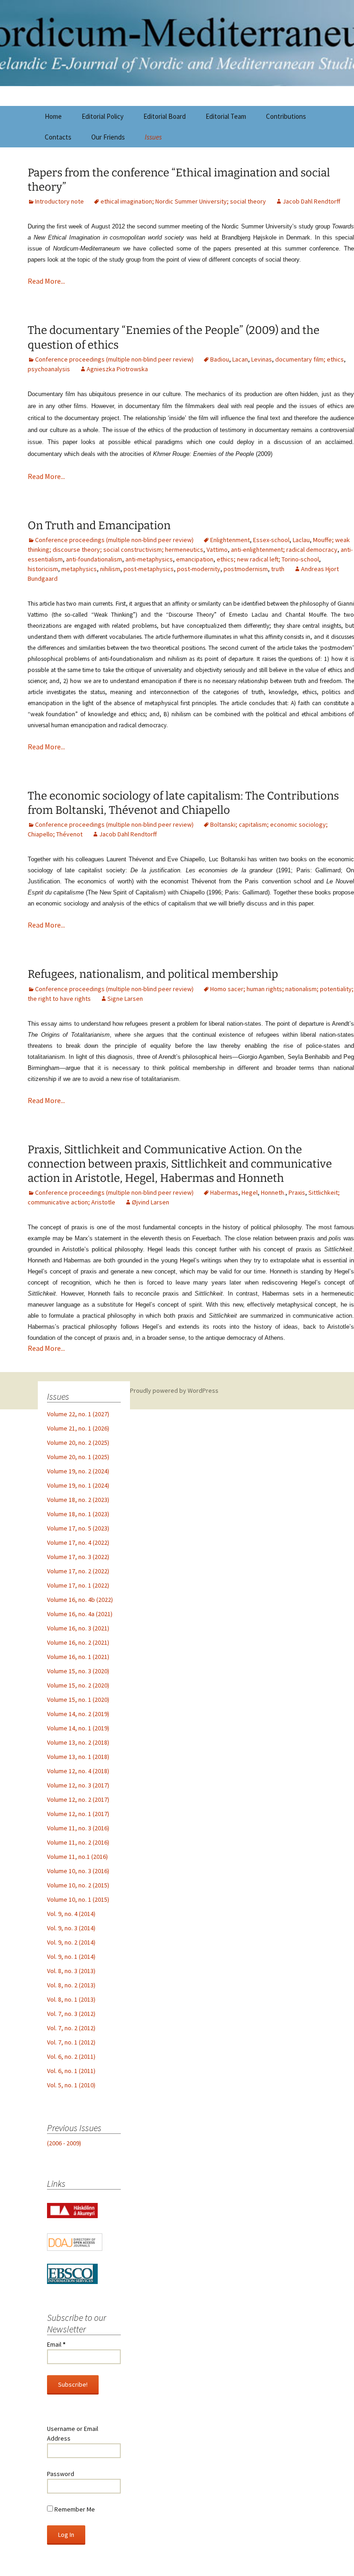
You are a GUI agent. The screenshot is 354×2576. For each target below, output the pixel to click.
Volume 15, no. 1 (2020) (78, 1700)
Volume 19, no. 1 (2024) (78, 1485)
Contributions (286, 116)
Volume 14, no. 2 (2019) (78, 1714)
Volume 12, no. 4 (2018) (78, 1771)
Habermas (224, 1192)
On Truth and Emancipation (99, 526)
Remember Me (74, 2509)
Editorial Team (226, 116)
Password (61, 2474)
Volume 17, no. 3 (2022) (78, 1557)
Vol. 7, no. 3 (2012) (71, 2014)
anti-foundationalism (94, 559)
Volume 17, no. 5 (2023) (78, 1528)
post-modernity (199, 569)
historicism (43, 569)
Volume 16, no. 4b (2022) (80, 1600)
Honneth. (273, 1192)
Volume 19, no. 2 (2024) (78, 1471)
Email (56, 2344)
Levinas (262, 359)
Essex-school (271, 540)
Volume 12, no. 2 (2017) (78, 1799)
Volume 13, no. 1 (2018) (78, 1757)
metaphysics (79, 569)
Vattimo (217, 549)
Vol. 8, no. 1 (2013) (71, 1999)
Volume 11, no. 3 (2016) (78, 1828)
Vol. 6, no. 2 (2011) (71, 2056)
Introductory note (59, 201)
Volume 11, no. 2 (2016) (78, 1842)
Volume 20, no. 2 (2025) (78, 1443)
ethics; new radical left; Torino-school (268, 559)
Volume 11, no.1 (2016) (77, 1857)
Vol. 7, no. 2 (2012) (71, 2028)
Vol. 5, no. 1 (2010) (71, 2085)
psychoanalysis (49, 369)
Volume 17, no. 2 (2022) (78, 1571)
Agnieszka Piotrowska (117, 369)
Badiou (220, 359)
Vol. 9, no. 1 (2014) (71, 1957)
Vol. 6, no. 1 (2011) (71, 2071)
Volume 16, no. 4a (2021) (80, 1614)
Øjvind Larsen (150, 1202)
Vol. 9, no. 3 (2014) (71, 1928)
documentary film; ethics (310, 359)
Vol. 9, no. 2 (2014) (71, 1942)
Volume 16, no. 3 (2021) (78, 1628)
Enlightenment (230, 540)
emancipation (195, 559)
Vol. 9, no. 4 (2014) (71, 1914)
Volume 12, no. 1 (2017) (78, 1814)
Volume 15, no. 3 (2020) (78, 1671)
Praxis (297, 1192)
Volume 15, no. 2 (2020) (78, 1685)
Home (53, 116)
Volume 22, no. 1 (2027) (78, 1414)
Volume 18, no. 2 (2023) (78, 1500)
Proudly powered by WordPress (174, 1390)
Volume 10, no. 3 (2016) (78, 1871)
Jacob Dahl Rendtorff (311, 201)
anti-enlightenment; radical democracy (284, 549)
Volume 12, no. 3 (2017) (78, 1785)
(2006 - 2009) (64, 2143)
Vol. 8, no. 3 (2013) (71, 1971)
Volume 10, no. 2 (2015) (78, 1885)
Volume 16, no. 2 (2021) (78, 1642)
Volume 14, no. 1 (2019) (78, 1728)
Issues (153, 137)
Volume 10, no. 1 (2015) (78, 1899)
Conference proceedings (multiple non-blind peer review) (114, 359)
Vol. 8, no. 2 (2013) (71, 1985)
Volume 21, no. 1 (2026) (78, 1428)
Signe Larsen (125, 999)
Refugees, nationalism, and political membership (153, 974)
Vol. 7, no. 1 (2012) (71, 2042)
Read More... (46, 281)
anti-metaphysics (149, 559)
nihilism (110, 569)
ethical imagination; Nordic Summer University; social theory (183, 201)
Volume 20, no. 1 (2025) (78, 1457)
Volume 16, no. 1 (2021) (78, 1657)
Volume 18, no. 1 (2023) (78, 1514)
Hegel (250, 1192)
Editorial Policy (103, 116)
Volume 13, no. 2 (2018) (78, 1742)
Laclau (301, 540)
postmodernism (246, 569)
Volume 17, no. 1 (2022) (78, 1585)
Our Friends (108, 137)
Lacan (240, 359)
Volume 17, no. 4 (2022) (78, 1542)
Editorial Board (165, 116)
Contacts (58, 137)
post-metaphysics (149, 569)
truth (278, 569)
